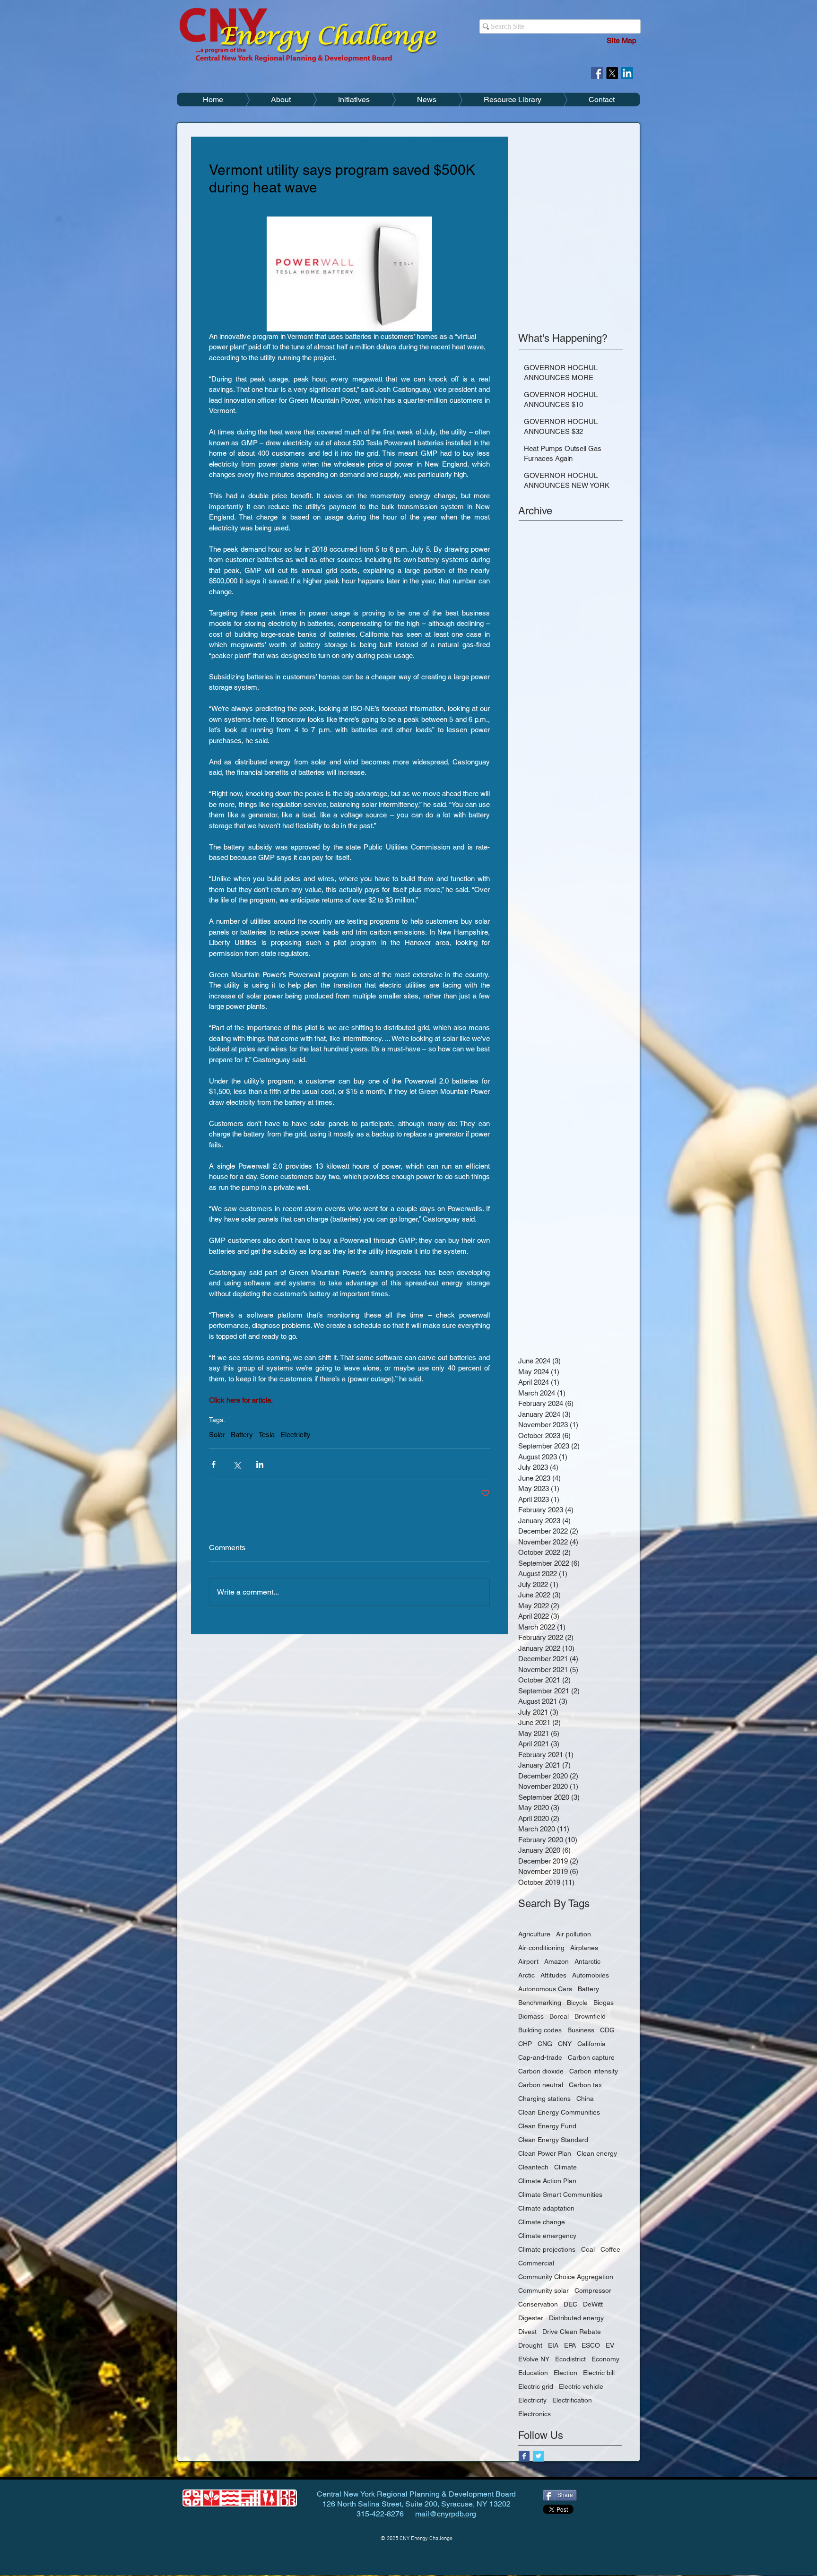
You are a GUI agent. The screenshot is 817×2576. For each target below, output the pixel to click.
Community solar (543, 2290)
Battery (242, 1435)
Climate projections (547, 2249)
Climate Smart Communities (560, 2194)
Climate (565, 2167)
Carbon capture (591, 2057)
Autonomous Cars (545, 1989)
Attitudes (553, 1975)
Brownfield (590, 2016)
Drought (530, 2345)
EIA (553, 2345)
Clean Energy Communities (559, 2112)
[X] (612, 73)
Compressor (593, 2290)
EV (610, 2345)
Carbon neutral (541, 2085)
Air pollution (574, 1934)
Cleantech (533, 2167)
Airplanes (584, 1948)
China (585, 2099)
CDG (607, 2030)
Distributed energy (576, 2318)
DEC (570, 2304)
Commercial (536, 2263)
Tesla (267, 1435)
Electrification (572, 2400)
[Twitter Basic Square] (538, 2456)
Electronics (535, 2414)
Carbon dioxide (541, 2071)
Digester (531, 2318)
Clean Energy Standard (553, 2140)
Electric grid (536, 2386)
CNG (545, 2044)
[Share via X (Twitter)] (237, 1464)
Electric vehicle (581, 2386)
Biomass (531, 2016)
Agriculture (534, 1934)
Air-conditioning (541, 1948)
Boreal (559, 2016)
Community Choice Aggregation (566, 2277)
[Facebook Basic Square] (524, 2456)
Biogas (604, 2003)
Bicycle (577, 2003)
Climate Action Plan (547, 2181)
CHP (525, 2044)
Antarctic (587, 1961)
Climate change (542, 2222)
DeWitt (593, 2304)
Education (533, 2373)
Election (565, 2373)
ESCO (591, 2345)
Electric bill (599, 2373)
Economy (605, 2359)
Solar (217, 1435)
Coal (588, 2249)
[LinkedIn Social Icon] (627, 73)
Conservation (538, 2304)
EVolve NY (534, 2359)
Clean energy (597, 2153)
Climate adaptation (546, 2208)
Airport (528, 1961)
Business (581, 2030)
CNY (565, 2044)
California (591, 2044)
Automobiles (591, 1975)
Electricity (296, 1435)
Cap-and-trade (540, 2057)
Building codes (540, 2030)
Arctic (526, 1975)
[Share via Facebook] (213, 1464)
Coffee (610, 2249)
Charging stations (544, 2099)
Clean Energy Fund (547, 2126)
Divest (527, 2332)
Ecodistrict (570, 2359)
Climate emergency (547, 2236)
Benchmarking (540, 2003)
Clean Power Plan (545, 2153)
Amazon (556, 1961)
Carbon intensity (594, 2071)
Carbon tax (585, 2085)
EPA (570, 2345)
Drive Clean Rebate (572, 2332)
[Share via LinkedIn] (260, 1464)
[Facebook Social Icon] (597, 73)
